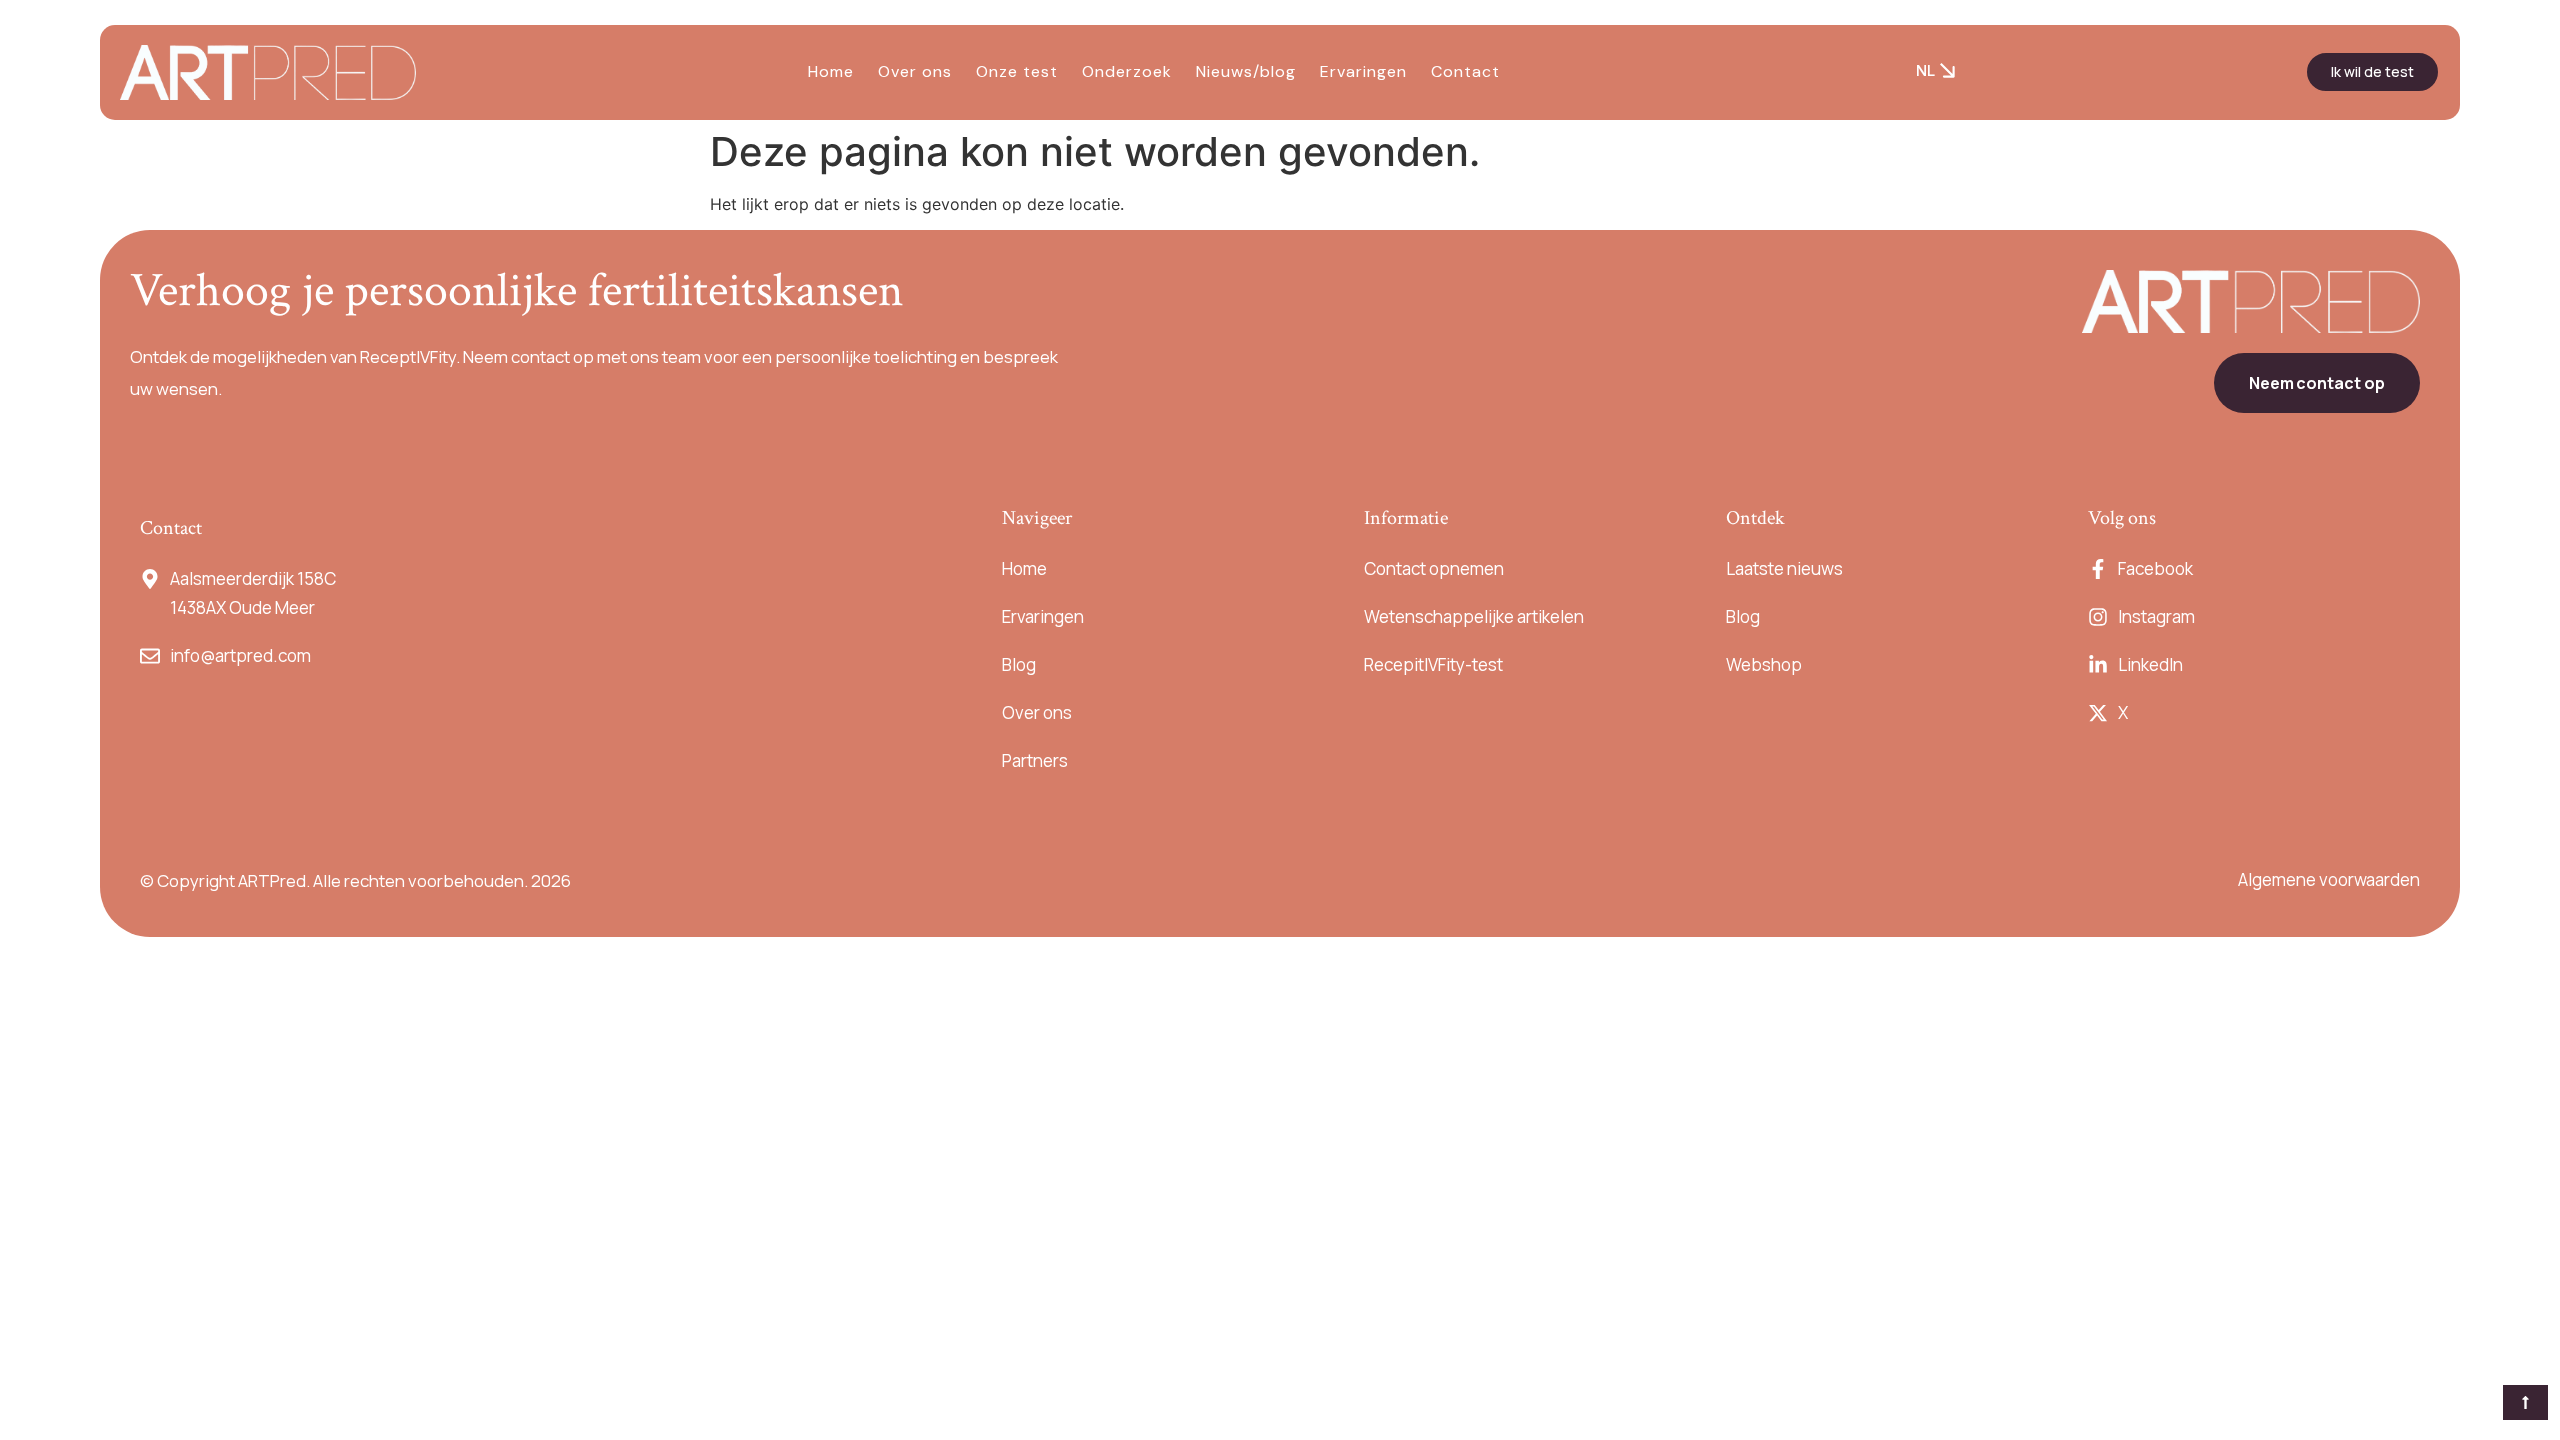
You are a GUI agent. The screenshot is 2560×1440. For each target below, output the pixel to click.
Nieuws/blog (1246, 71)
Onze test (1017, 71)
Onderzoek (1127, 71)
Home (831, 71)
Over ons (915, 71)
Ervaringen (1363, 71)
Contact (1465, 71)
